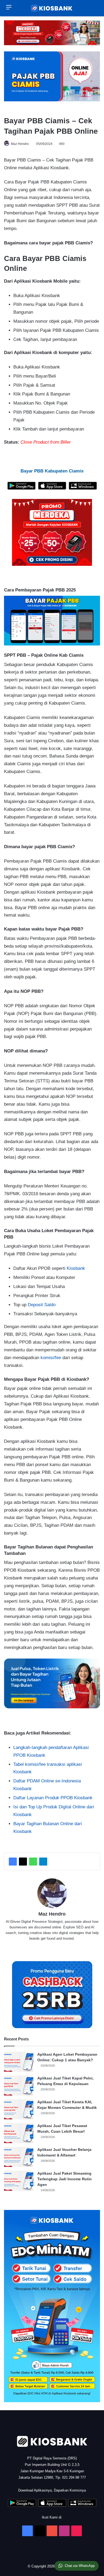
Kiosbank (76, 1268)
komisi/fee (51, 1358)
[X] (23, 1862)
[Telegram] (43, 1862)
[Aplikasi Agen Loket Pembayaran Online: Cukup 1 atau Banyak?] (19, 2062)
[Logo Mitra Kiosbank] (52, 8)
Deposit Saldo (42, 1305)
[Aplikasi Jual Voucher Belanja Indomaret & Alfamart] (19, 2157)
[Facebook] (13, 1862)
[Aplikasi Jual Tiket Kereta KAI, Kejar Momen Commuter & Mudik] (19, 2109)
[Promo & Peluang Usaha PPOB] (52, 532)
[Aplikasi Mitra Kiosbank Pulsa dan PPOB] (21, 488)
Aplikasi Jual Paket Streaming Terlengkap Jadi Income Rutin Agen (65, 2179)
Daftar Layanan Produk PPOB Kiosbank (53, 1798)
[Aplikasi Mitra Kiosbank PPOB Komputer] (83, 488)
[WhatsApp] (33, 1862)
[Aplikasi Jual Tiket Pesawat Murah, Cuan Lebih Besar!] (19, 2133)
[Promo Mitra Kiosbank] (52, 33)
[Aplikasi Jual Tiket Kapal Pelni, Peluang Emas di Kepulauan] (19, 2085)
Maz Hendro (20, 144)
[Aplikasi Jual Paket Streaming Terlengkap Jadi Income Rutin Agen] (19, 2181)
